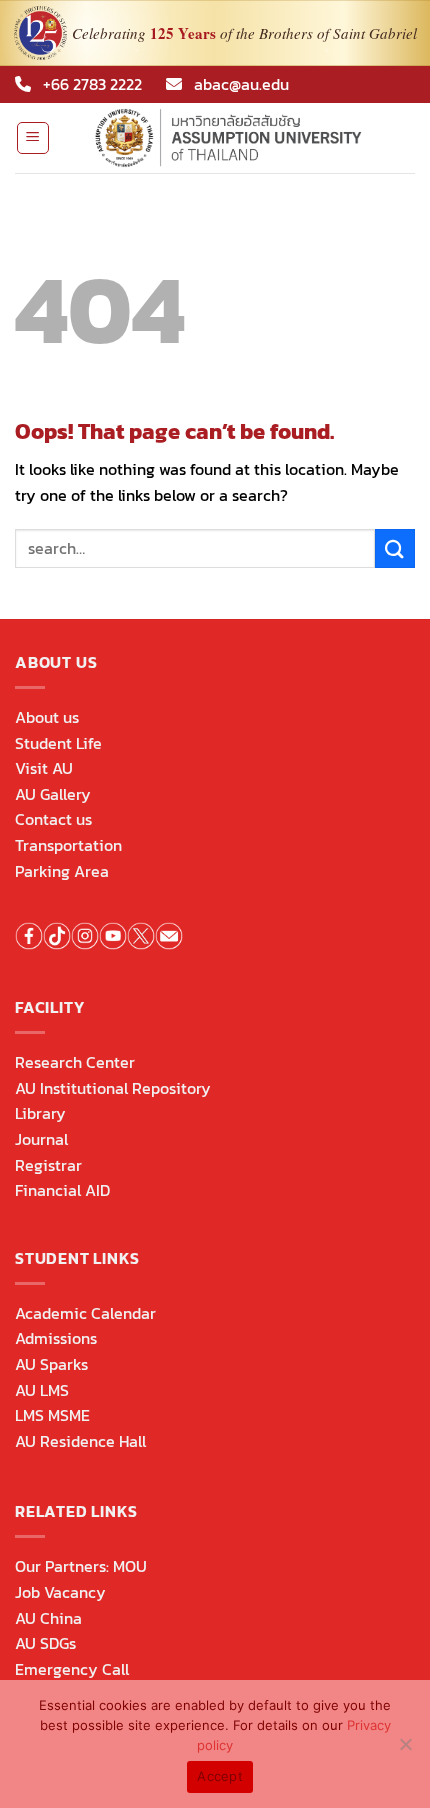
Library (40, 1113)
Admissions (56, 1338)
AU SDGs (45, 1643)
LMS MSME (52, 1415)
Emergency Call (72, 1669)
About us (47, 717)
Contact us (53, 819)
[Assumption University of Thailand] (233, 138)
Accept (220, 1776)
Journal (41, 1139)
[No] (405, 1750)
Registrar (48, 1165)
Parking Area (62, 871)
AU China (48, 1618)
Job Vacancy (60, 1592)
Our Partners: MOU (81, 1566)
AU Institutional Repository (113, 1088)
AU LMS (42, 1390)
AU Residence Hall (80, 1441)
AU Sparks (51, 1364)
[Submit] (395, 548)
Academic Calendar (85, 1313)
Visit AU (44, 768)
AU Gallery (53, 794)
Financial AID (62, 1190)
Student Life (58, 743)
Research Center (75, 1062)
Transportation (68, 845)
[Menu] (33, 138)
